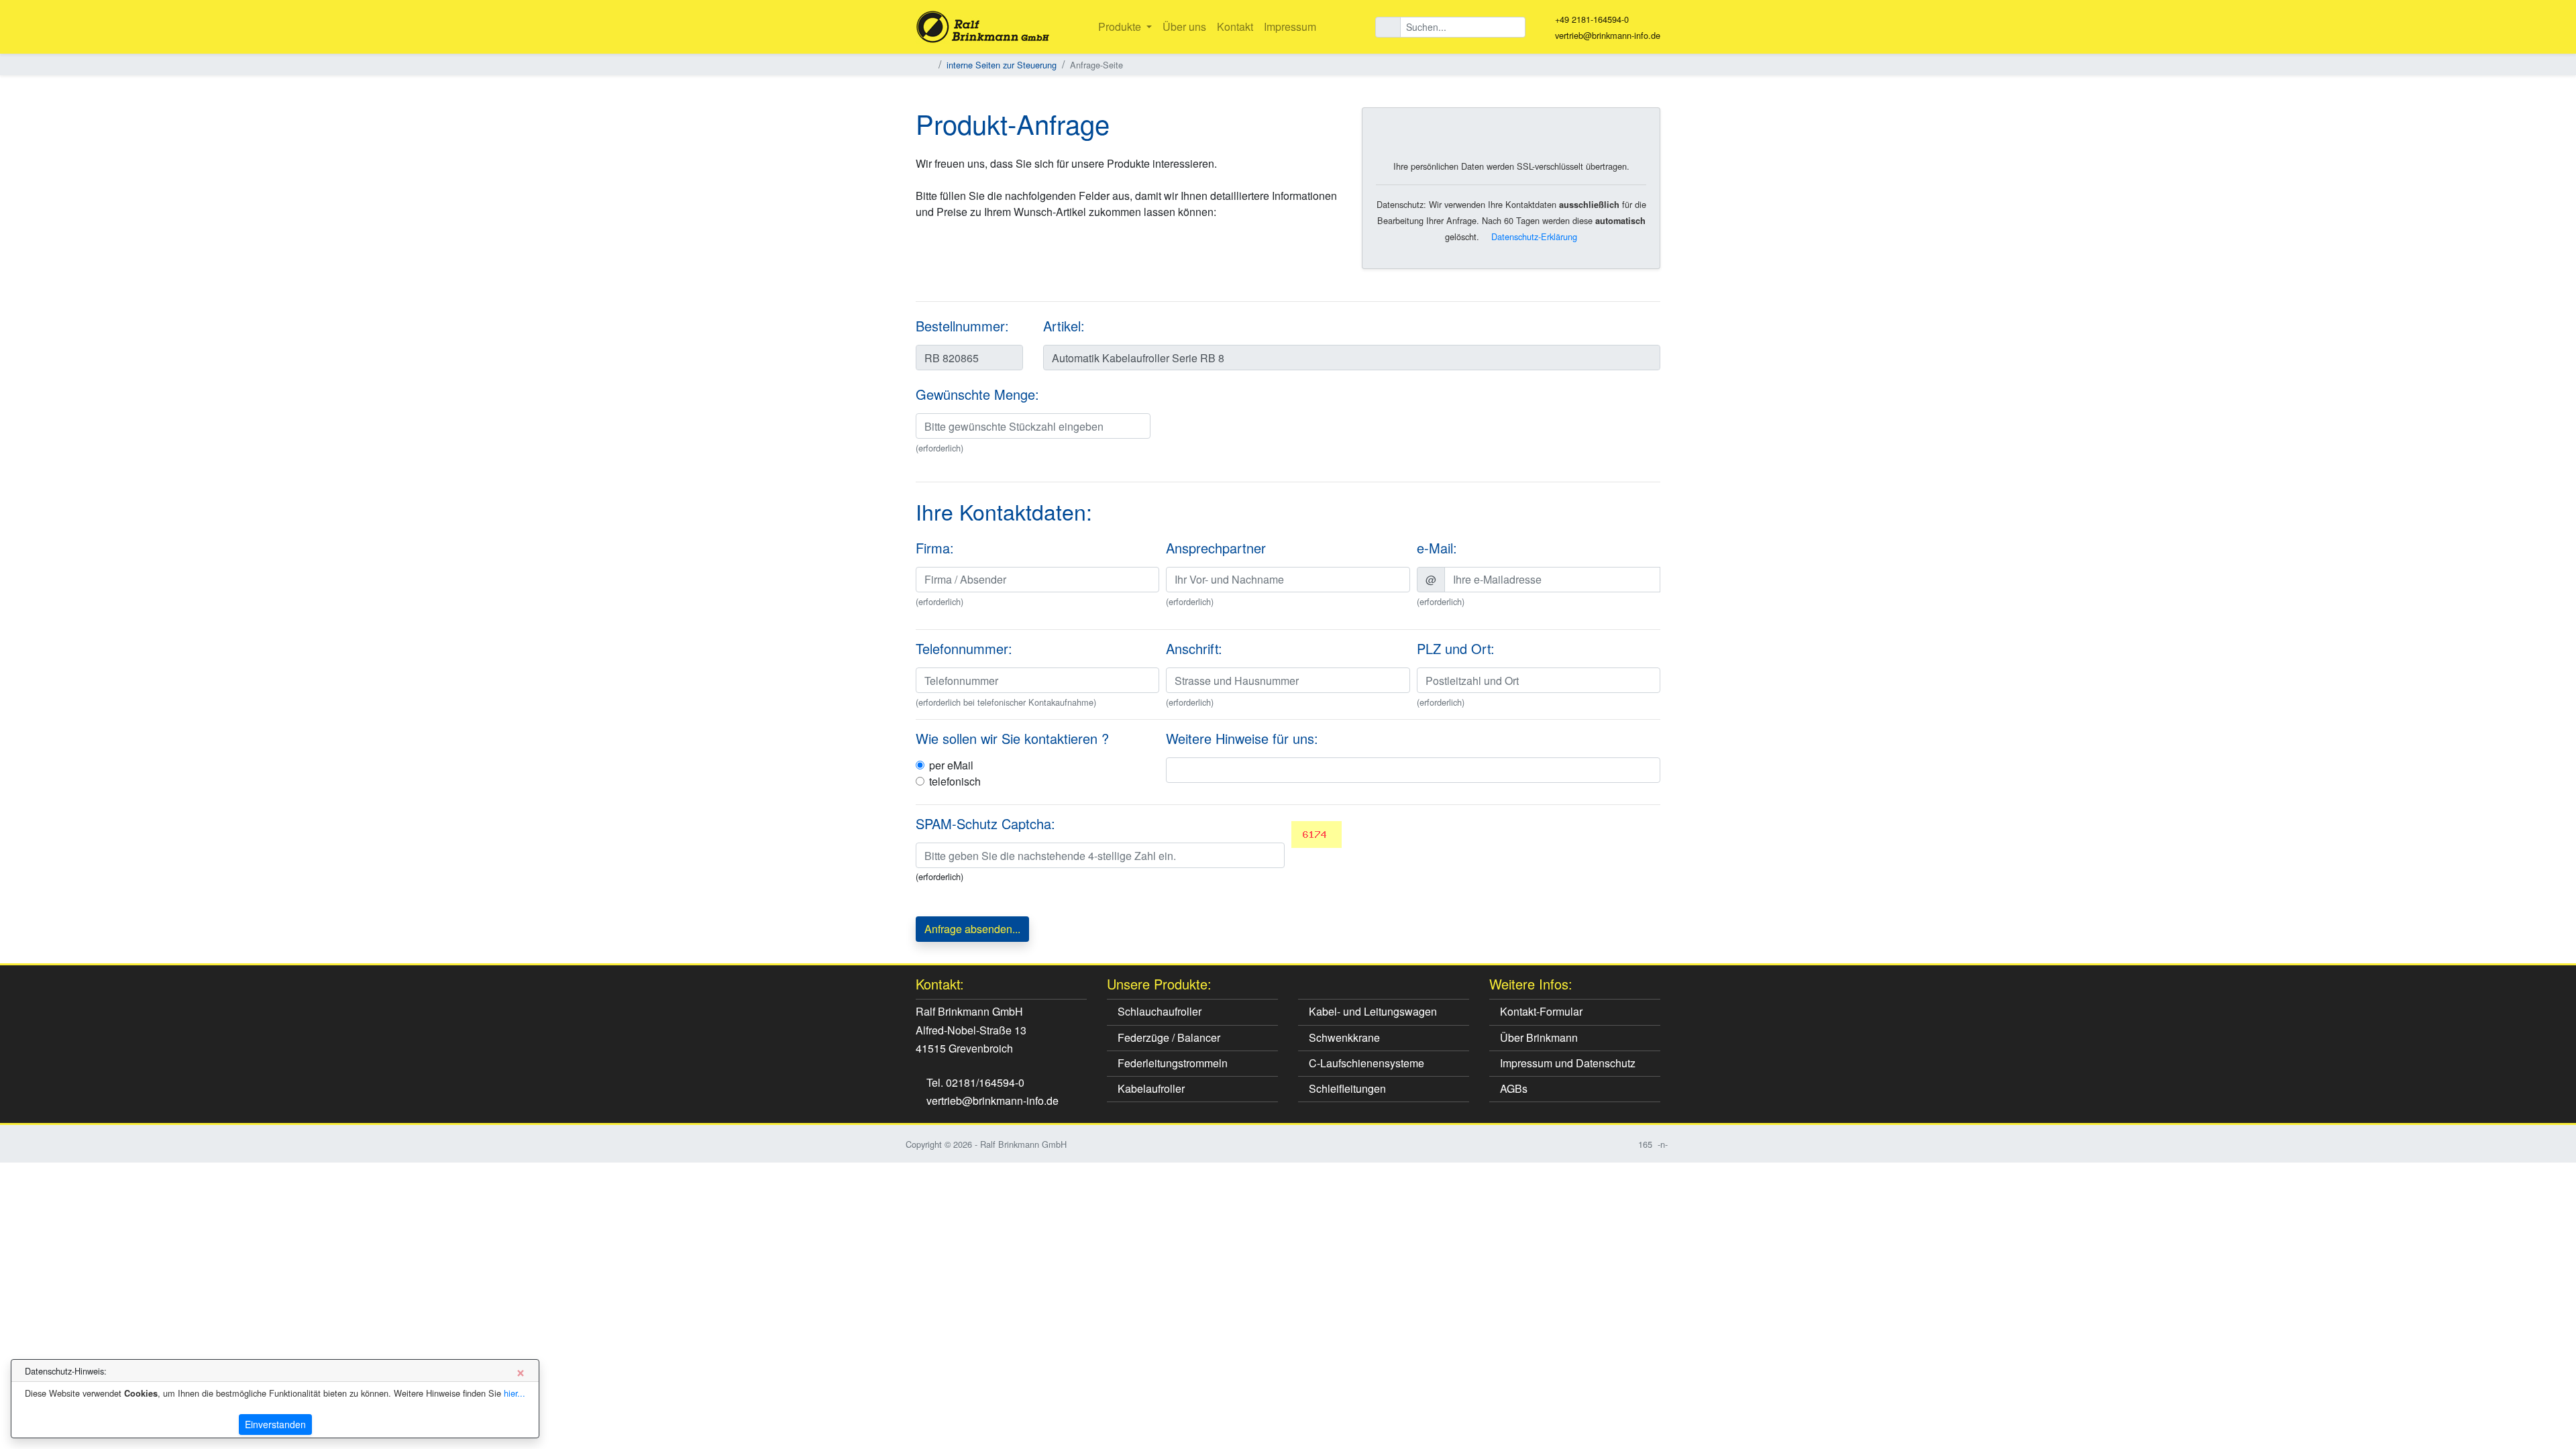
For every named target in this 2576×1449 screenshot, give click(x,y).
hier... (515, 1393)
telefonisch (955, 781)
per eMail (951, 765)
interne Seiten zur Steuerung (1002, 65)
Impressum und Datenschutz (1566, 1063)
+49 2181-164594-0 (1592, 19)
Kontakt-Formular (1540, 1011)
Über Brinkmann (1538, 1037)
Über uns (1184, 26)
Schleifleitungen (1346, 1088)
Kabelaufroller (1150, 1088)
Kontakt (1235, 26)
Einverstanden (275, 1424)
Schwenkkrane (1343, 1037)
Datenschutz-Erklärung (1533, 236)
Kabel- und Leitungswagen (1372, 1011)
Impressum (1290, 26)
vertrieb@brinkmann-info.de (1608, 35)
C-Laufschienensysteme (1365, 1063)
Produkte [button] (1121, 26)
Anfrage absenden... (972, 929)
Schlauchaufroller (1158, 1011)
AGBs (1512, 1088)
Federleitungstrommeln (1171, 1063)
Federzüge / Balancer (1168, 1037)
